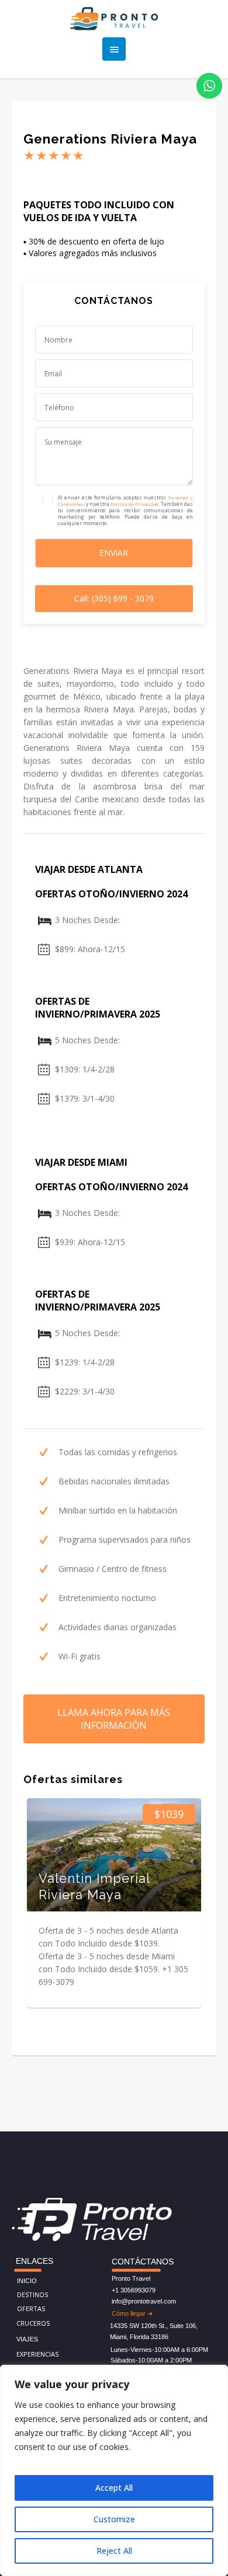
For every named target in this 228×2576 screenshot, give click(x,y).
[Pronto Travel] (114, 19)
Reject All (114, 2551)
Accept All (114, 2488)
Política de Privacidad (134, 504)
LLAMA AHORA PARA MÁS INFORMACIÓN (114, 1719)
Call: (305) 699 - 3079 (114, 598)
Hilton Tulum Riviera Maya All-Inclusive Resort (148, 1878)
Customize (114, 2519)
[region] (114, 2470)
